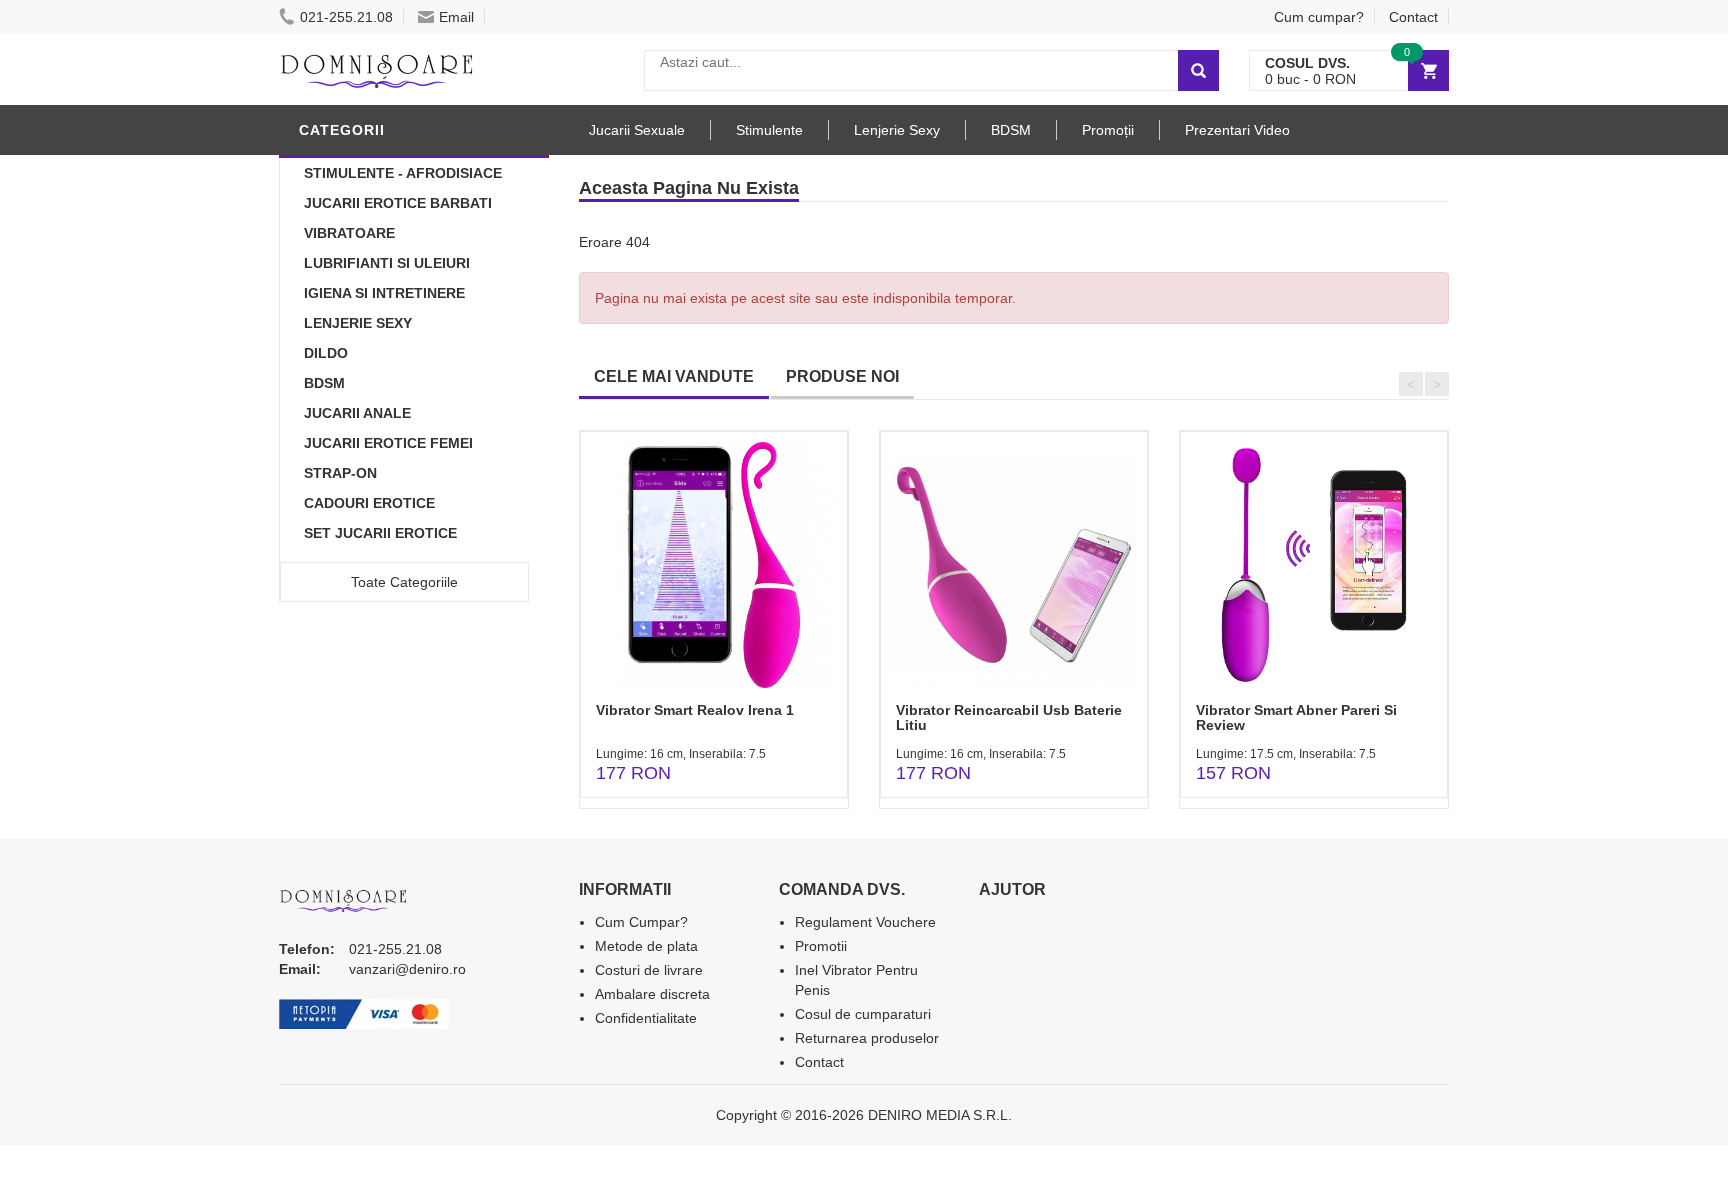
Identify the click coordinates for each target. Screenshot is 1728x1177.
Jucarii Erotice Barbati (398, 203)
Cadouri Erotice (369, 503)
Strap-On (340, 473)
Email (456, 17)
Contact (1413, 17)
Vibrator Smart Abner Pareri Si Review (1296, 717)
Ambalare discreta (652, 994)
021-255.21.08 (346, 17)
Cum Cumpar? (641, 922)
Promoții (1108, 130)
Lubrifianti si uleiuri (387, 263)
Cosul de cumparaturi (863, 1014)
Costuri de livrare (649, 970)
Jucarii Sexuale (637, 130)
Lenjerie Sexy (358, 323)
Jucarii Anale (357, 413)
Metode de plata (646, 946)
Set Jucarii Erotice (380, 533)
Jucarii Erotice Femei (388, 443)
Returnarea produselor (867, 1038)
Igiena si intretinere (384, 293)
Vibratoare (349, 233)
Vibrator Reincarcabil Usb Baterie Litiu (1009, 717)
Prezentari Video (1237, 130)
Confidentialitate (646, 1018)
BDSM (324, 383)
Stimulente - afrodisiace (403, 173)
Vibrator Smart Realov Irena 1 (695, 710)
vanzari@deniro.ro (407, 969)
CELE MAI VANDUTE (674, 376)
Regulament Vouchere (865, 922)
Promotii (821, 946)
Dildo (326, 353)
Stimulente (769, 130)
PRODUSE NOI (842, 376)
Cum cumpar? (1319, 17)
